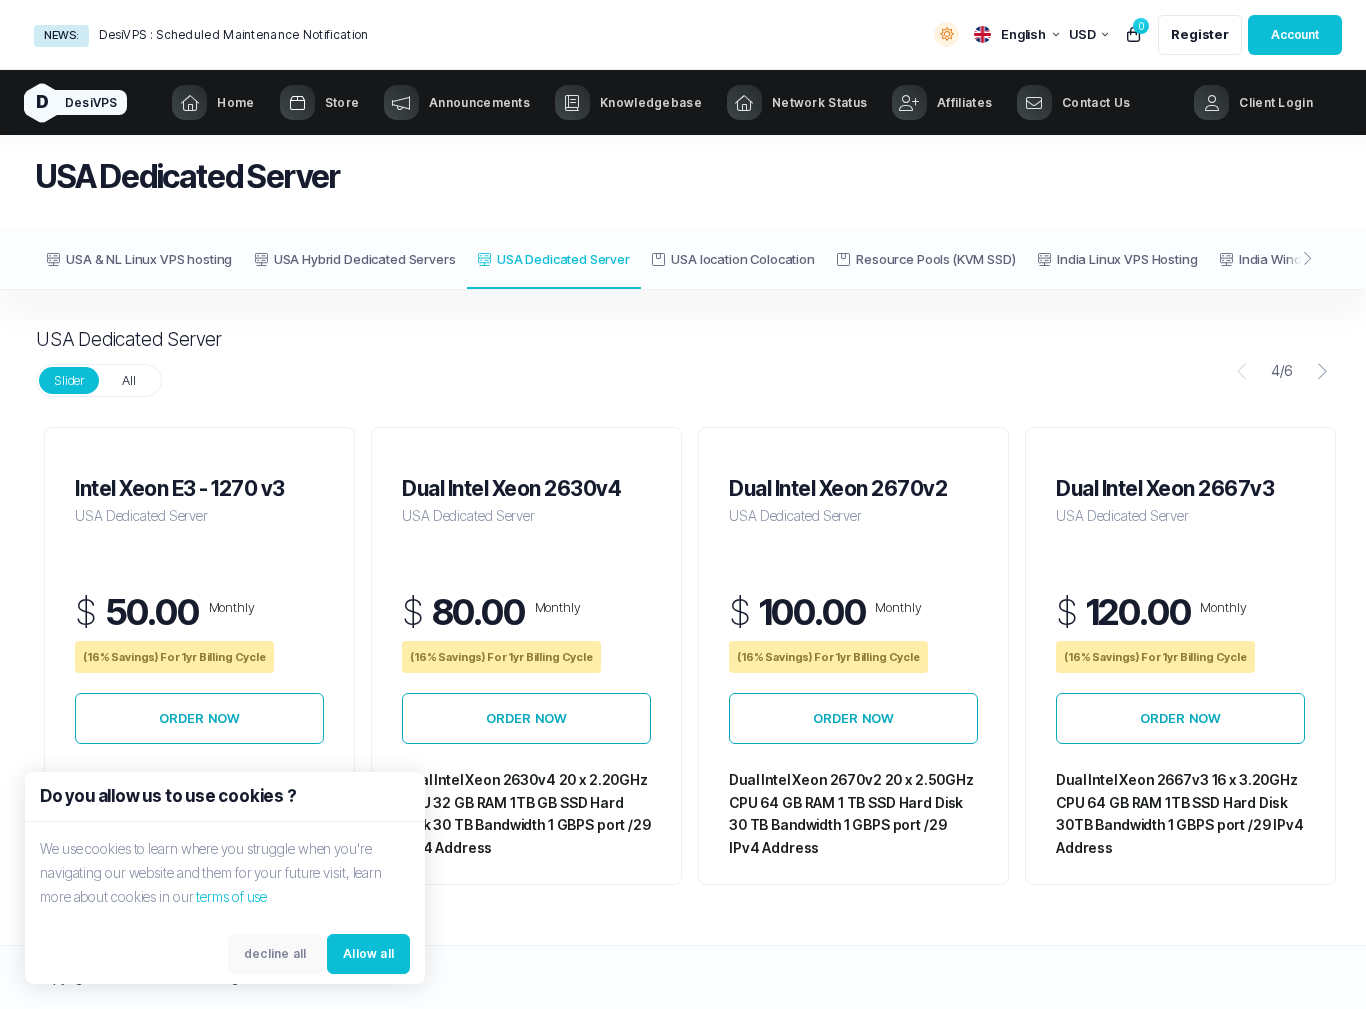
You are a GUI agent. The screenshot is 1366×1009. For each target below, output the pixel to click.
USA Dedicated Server (563, 259)
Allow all (368, 953)
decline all (275, 953)
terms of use (231, 896)
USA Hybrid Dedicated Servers (365, 259)
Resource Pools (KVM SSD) (935, 259)
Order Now (200, 718)
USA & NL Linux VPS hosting (149, 259)
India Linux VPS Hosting (1127, 259)
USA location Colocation (743, 259)
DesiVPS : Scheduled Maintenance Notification (233, 34)
